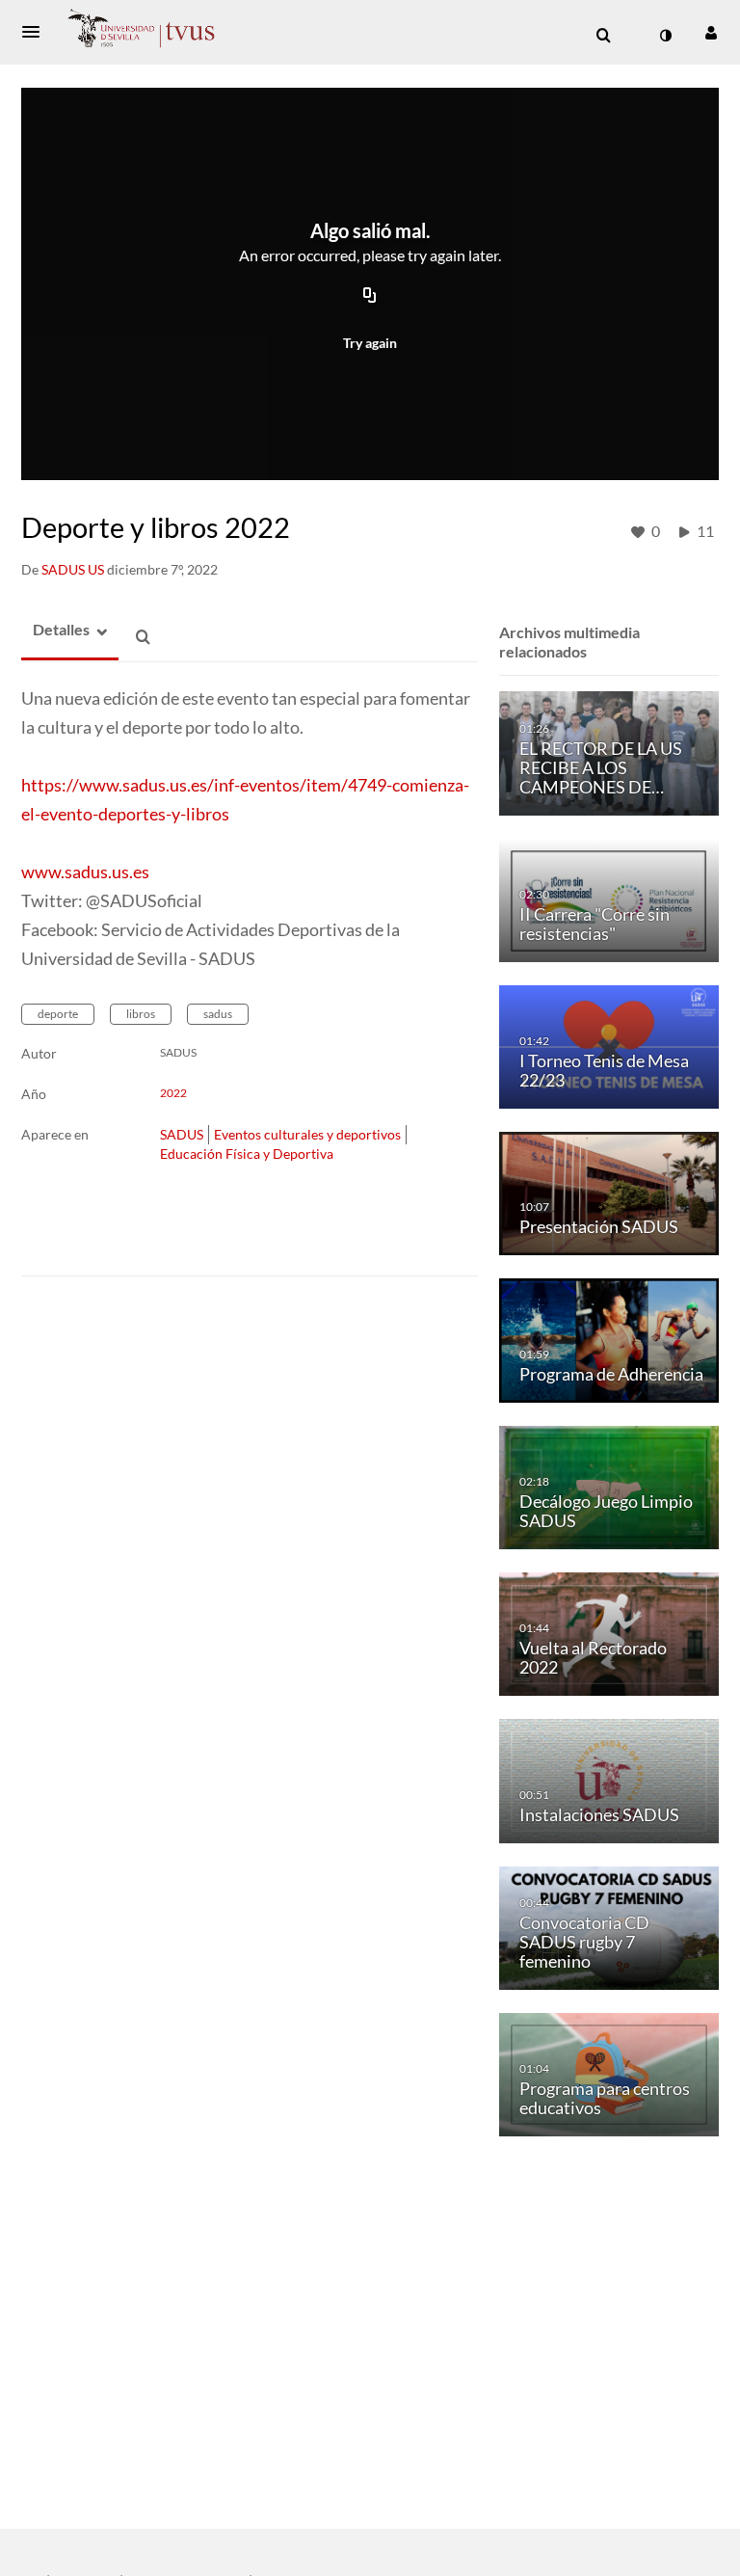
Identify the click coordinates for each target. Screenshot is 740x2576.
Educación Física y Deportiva (247, 1154)
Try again (370, 343)
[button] (37, 32)
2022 (173, 1093)
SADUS (182, 1134)
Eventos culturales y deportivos (307, 1134)
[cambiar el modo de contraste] (665, 36)
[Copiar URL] (370, 297)
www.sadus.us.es (85, 872)
